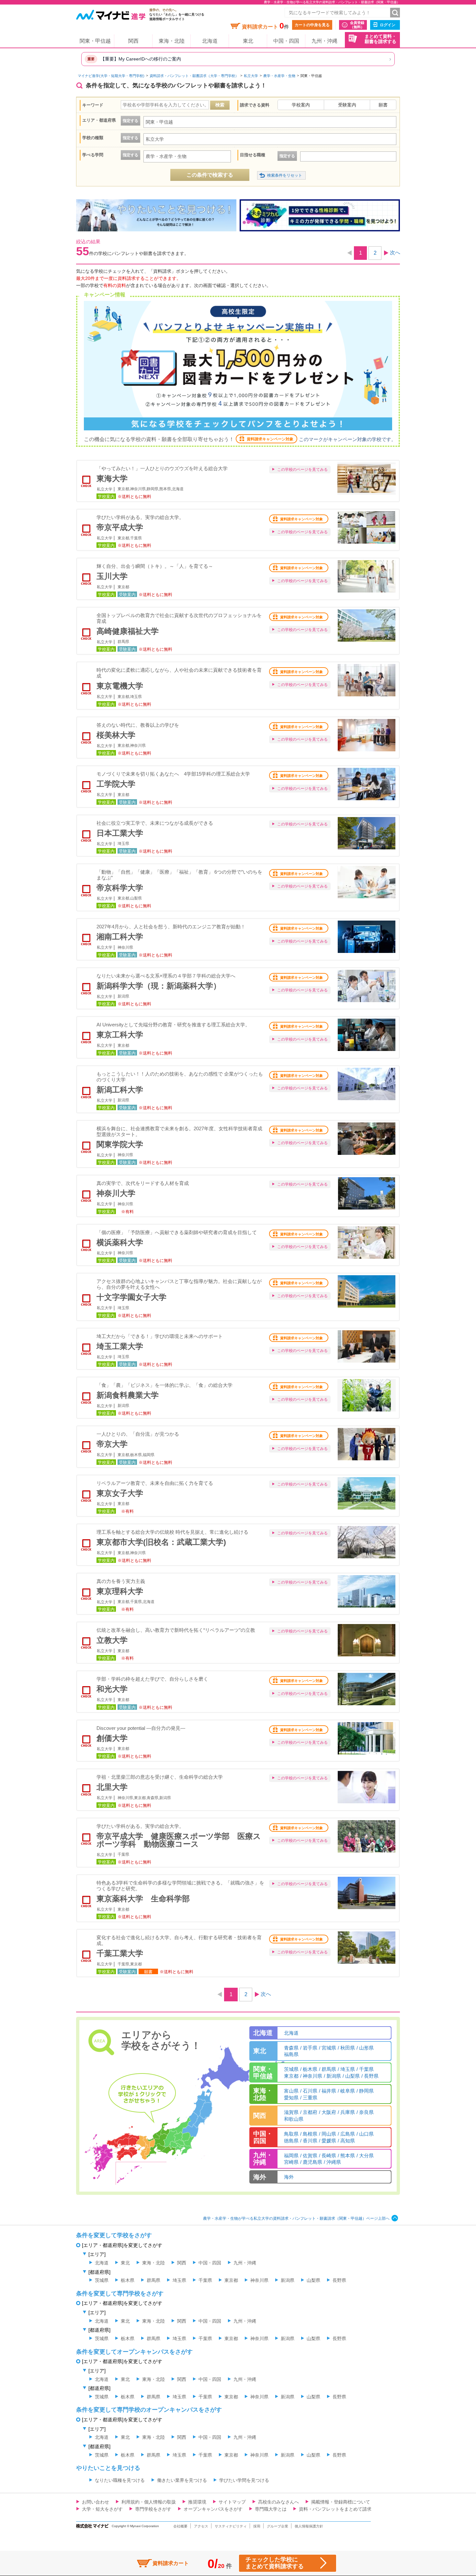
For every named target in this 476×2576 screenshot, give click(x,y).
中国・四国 (286, 41)
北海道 (210, 41)
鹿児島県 (312, 2162)
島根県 (310, 2134)
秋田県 (348, 2048)
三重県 (310, 2098)
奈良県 (366, 2112)
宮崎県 (291, 2162)
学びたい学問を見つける (244, 2480)
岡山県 (329, 2134)
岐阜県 (348, 2091)
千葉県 (366, 2069)
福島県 (291, 2054)
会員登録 (357, 25)
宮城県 (329, 2048)
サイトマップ (232, 2502)
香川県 (310, 2141)
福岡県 (291, 2156)
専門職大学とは (271, 2509)
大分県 (366, 2156)
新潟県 (334, 2076)
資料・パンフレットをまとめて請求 (335, 2509)
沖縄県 (334, 2162)
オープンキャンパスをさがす (213, 2509)
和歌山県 (294, 2119)
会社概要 (180, 2526)
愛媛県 (329, 2141)
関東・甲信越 (95, 41)
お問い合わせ (96, 2502)
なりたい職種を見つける (120, 2480)
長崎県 (329, 2156)
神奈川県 (312, 2076)
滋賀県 (291, 2112)
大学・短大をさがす (102, 2509)
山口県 (366, 2134)
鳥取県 (291, 2134)
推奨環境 (197, 2502)
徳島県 (291, 2141)
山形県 (366, 2048)
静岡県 (366, 2091)
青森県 (291, 2048)
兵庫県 (348, 2112)
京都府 (310, 2112)
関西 (133, 41)
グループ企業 (278, 2526)
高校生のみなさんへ (278, 2502)
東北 (248, 41)
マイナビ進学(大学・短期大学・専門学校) (111, 76)
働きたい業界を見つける (182, 2480)
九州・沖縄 (324, 41)
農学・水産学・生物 (279, 76)
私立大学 (251, 76)
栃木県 (310, 2069)
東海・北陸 (172, 41)
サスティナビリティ (231, 2526)
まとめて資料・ (380, 39)
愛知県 (291, 2098)
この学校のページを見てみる (302, 470)
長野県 (371, 2076)
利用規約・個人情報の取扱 (149, 2502)
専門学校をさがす (153, 2509)
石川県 (310, 2091)
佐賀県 (310, 2156)
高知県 (348, 2141)
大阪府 (329, 2112)
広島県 (348, 2134)
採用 (257, 2526)
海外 (289, 2177)
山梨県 (352, 2076)
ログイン (388, 25)
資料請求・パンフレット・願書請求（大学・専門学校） (194, 76)
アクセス (201, 2526)
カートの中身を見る (312, 25)
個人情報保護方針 (309, 2526)
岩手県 (310, 2048)
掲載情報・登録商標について (341, 2502)
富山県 (291, 2091)
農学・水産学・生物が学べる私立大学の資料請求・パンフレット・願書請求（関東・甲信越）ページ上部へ (296, 2218)
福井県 (329, 2091)
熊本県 (348, 2156)
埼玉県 (348, 2069)
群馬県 (329, 2069)
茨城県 (291, 2069)
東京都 (291, 2076)
